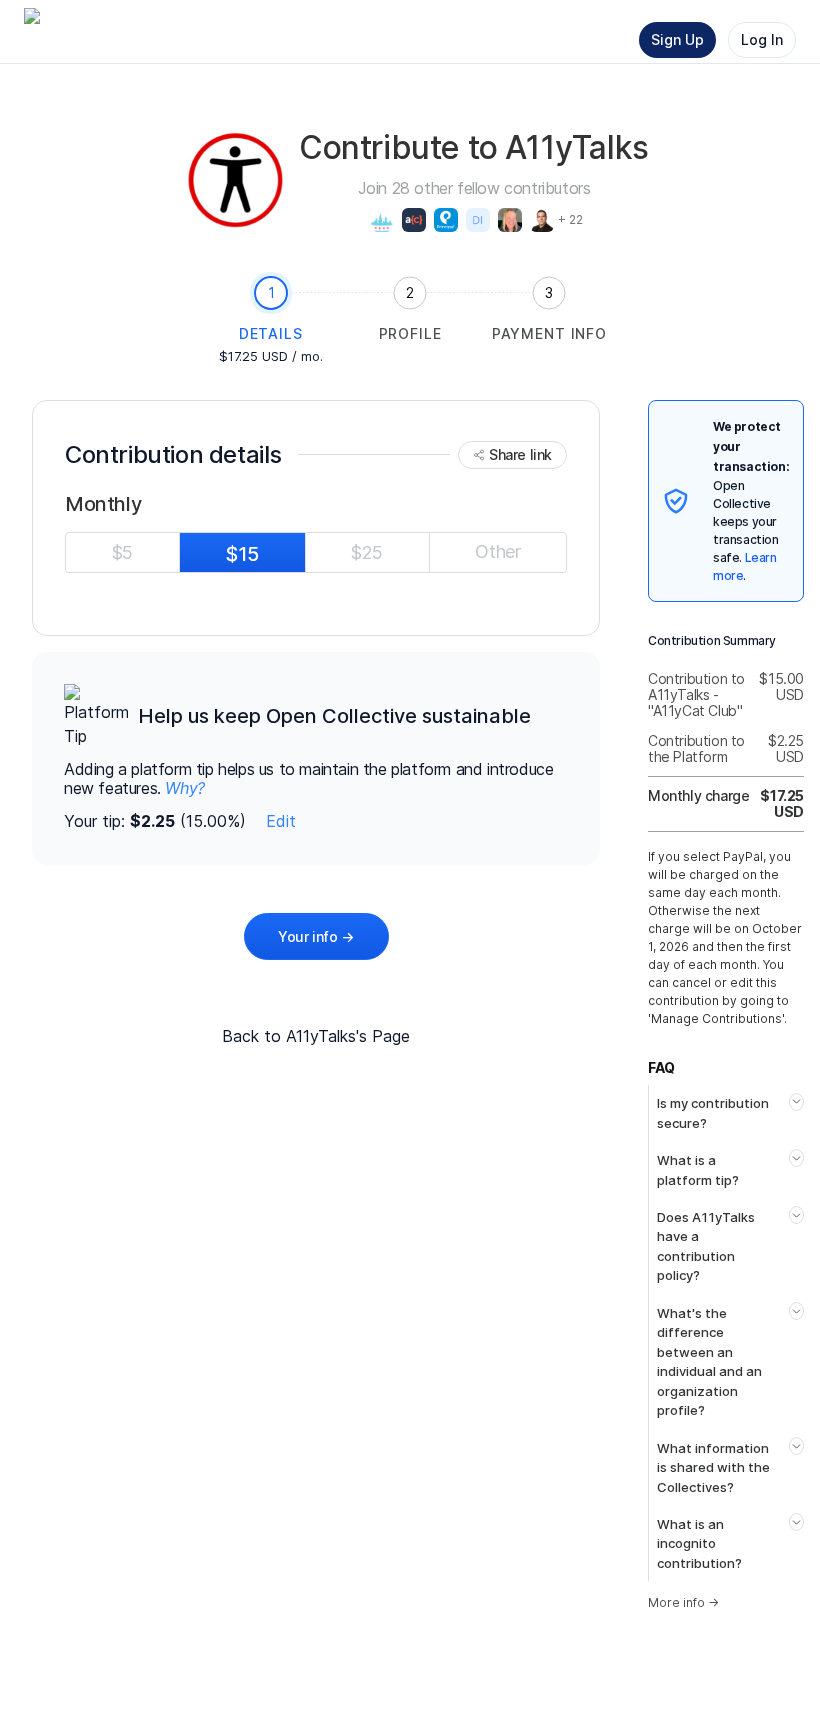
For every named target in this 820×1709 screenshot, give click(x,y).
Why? (184, 788)
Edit (281, 821)
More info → (683, 1602)
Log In (762, 39)
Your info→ (316, 936)
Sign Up (677, 39)
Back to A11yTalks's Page (316, 1036)
